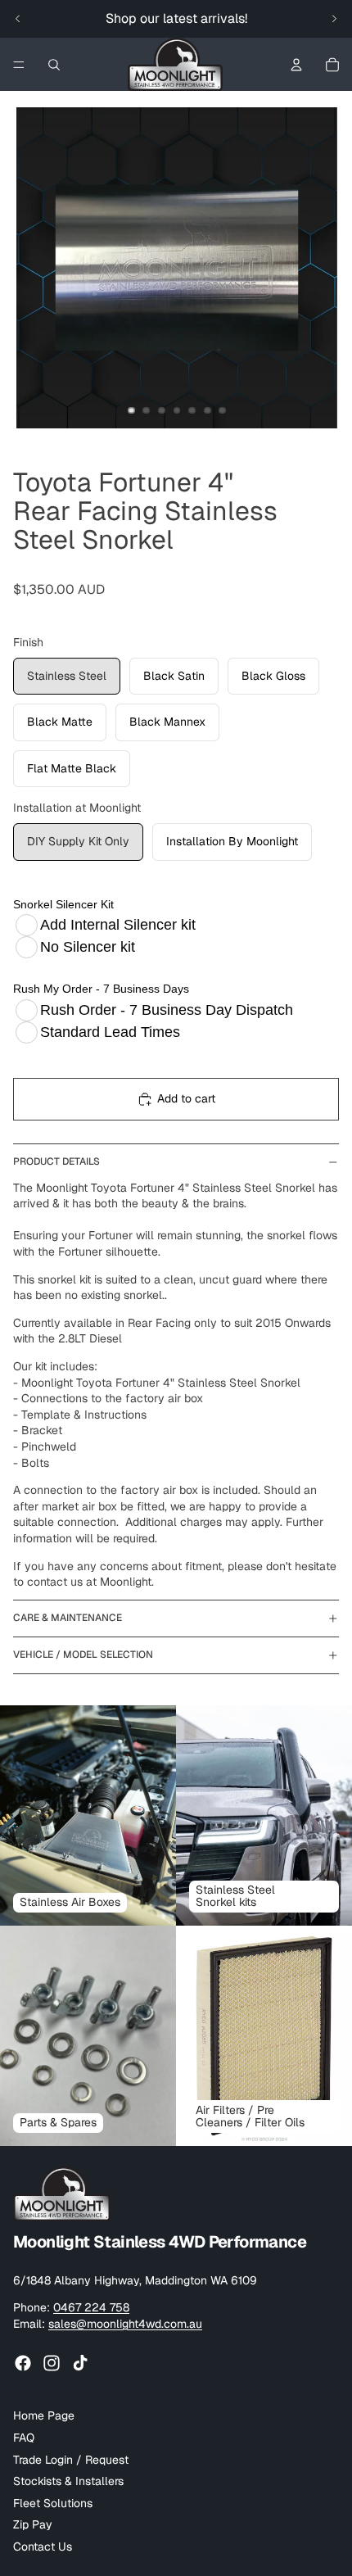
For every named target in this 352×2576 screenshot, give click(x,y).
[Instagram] (52, 2364)
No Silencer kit (88, 947)
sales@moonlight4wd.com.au (125, 2324)
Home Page (44, 2416)
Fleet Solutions (53, 2503)
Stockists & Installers (68, 2481)
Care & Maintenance (68, 1618)
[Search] (54, 65)
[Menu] (19, 65)
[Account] (296, 65)
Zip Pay (33, 2525)
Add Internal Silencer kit (118, 925)
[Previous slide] (18, 19)
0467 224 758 (91, 2307)
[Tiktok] (80, 2364)
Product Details (56, 1161)
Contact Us (43, 2547)
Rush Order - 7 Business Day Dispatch (167, 1010)
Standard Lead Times (110, 1032)
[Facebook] (23, 2364)
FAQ (24, 2438)
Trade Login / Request (71, 2460)
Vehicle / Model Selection (83, 1655)
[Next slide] (334, 19)
